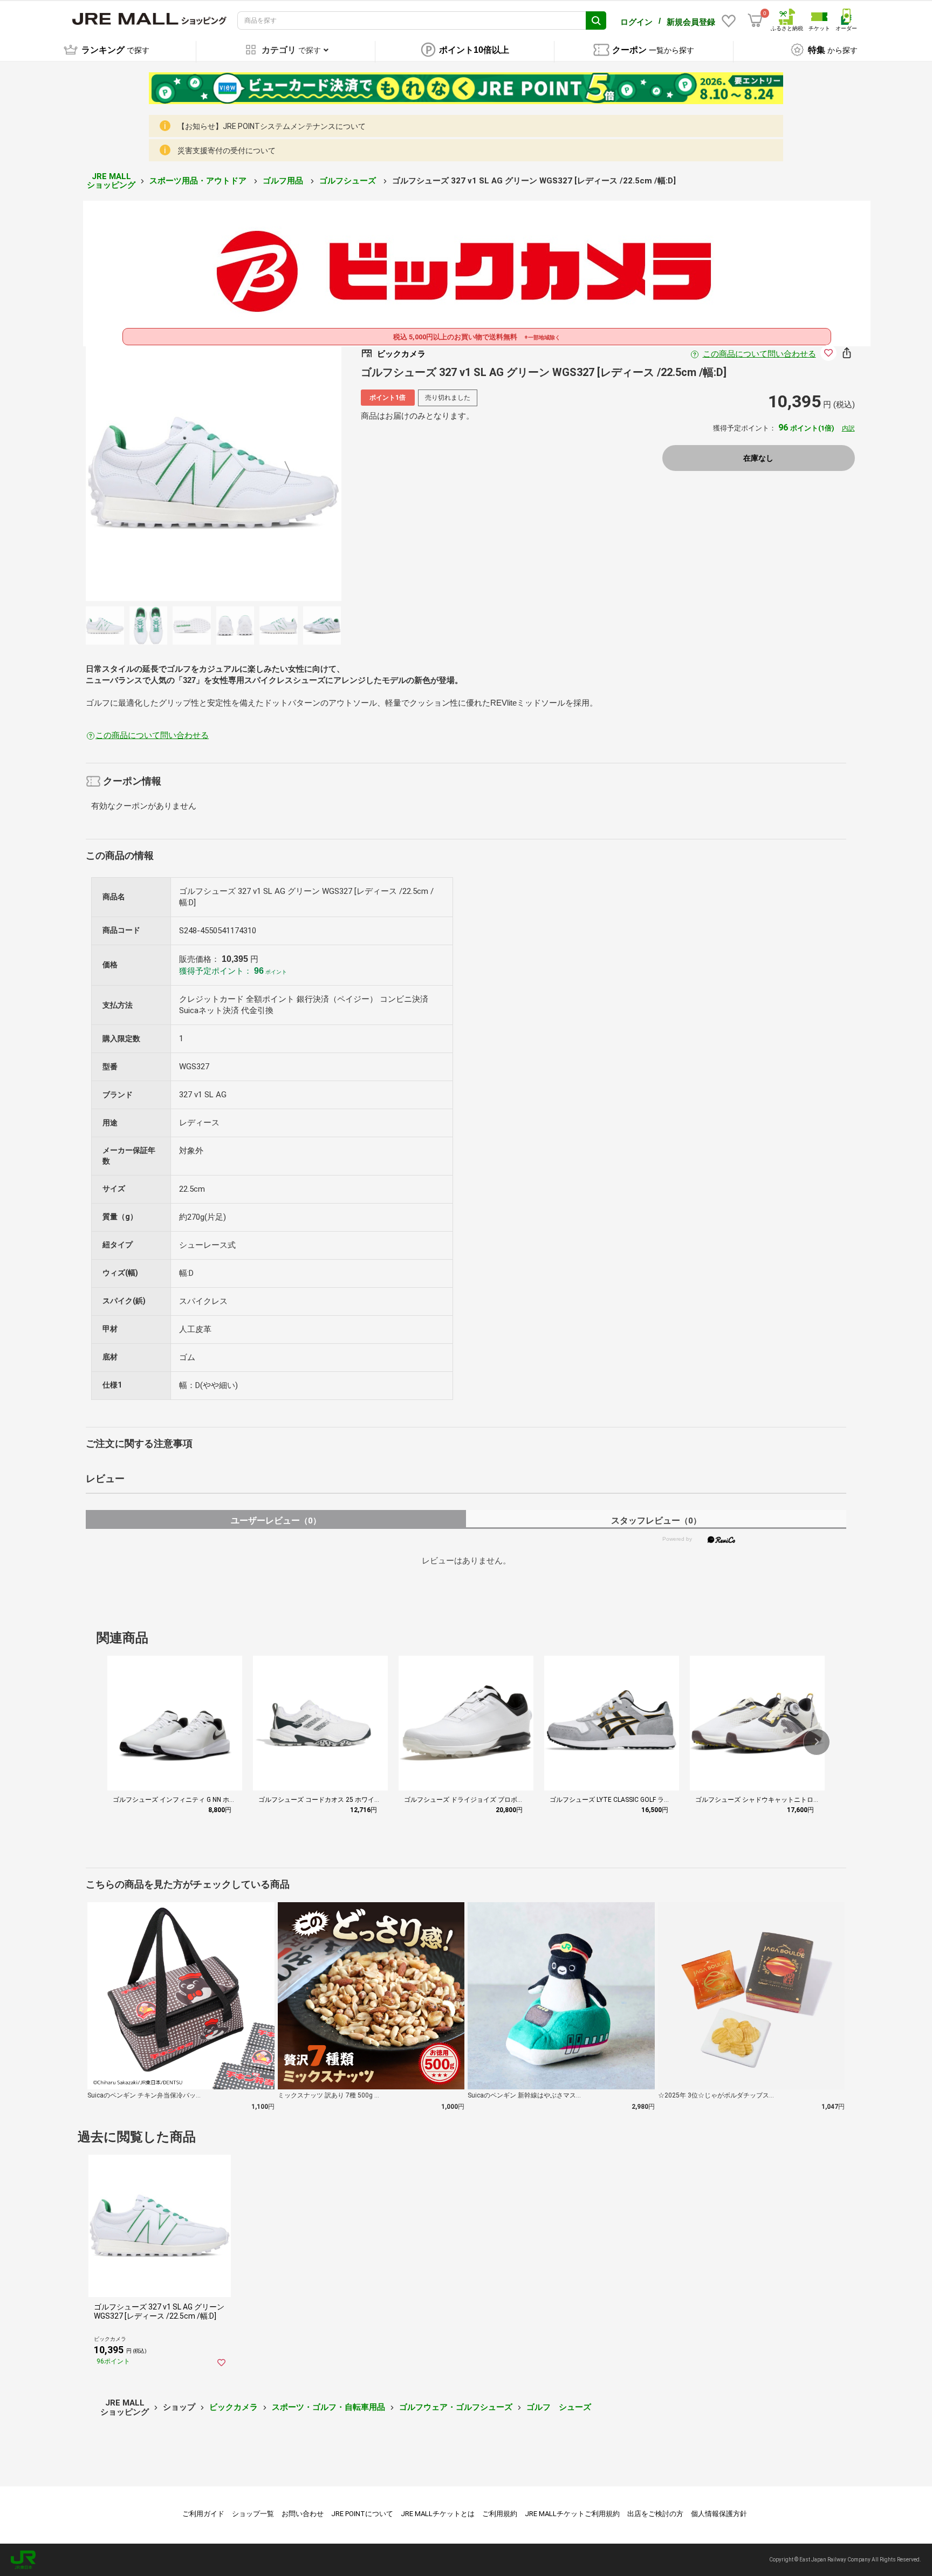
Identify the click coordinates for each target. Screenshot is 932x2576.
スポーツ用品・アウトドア (199, 181)
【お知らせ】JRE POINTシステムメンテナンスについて (272, 126)
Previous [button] (146, 473)
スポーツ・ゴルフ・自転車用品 (328, 2407)
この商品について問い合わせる (759, 354)
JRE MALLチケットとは (438, 2514)
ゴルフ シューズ (559, 2407)
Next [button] (281, 473)
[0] (755, 21)
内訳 (848, 428)
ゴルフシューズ (349, 181)
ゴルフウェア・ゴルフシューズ (456, 2407)
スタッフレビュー (656, 1521)
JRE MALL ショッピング (111, 181)
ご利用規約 (500, 2514)
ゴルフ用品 (284, 181)
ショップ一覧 (253, 2514)
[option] (214, 473)
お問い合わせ (303, 2514)
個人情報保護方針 (719, 2514)
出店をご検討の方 (655, 2514)
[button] (817, 1742)
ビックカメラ (234, 2407)
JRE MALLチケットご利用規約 (572, 2514)
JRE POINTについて (362, 2514)
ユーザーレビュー (276, 1521)
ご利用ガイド (203, 2514)
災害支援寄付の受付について (227, 151)
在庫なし (758, 458)
